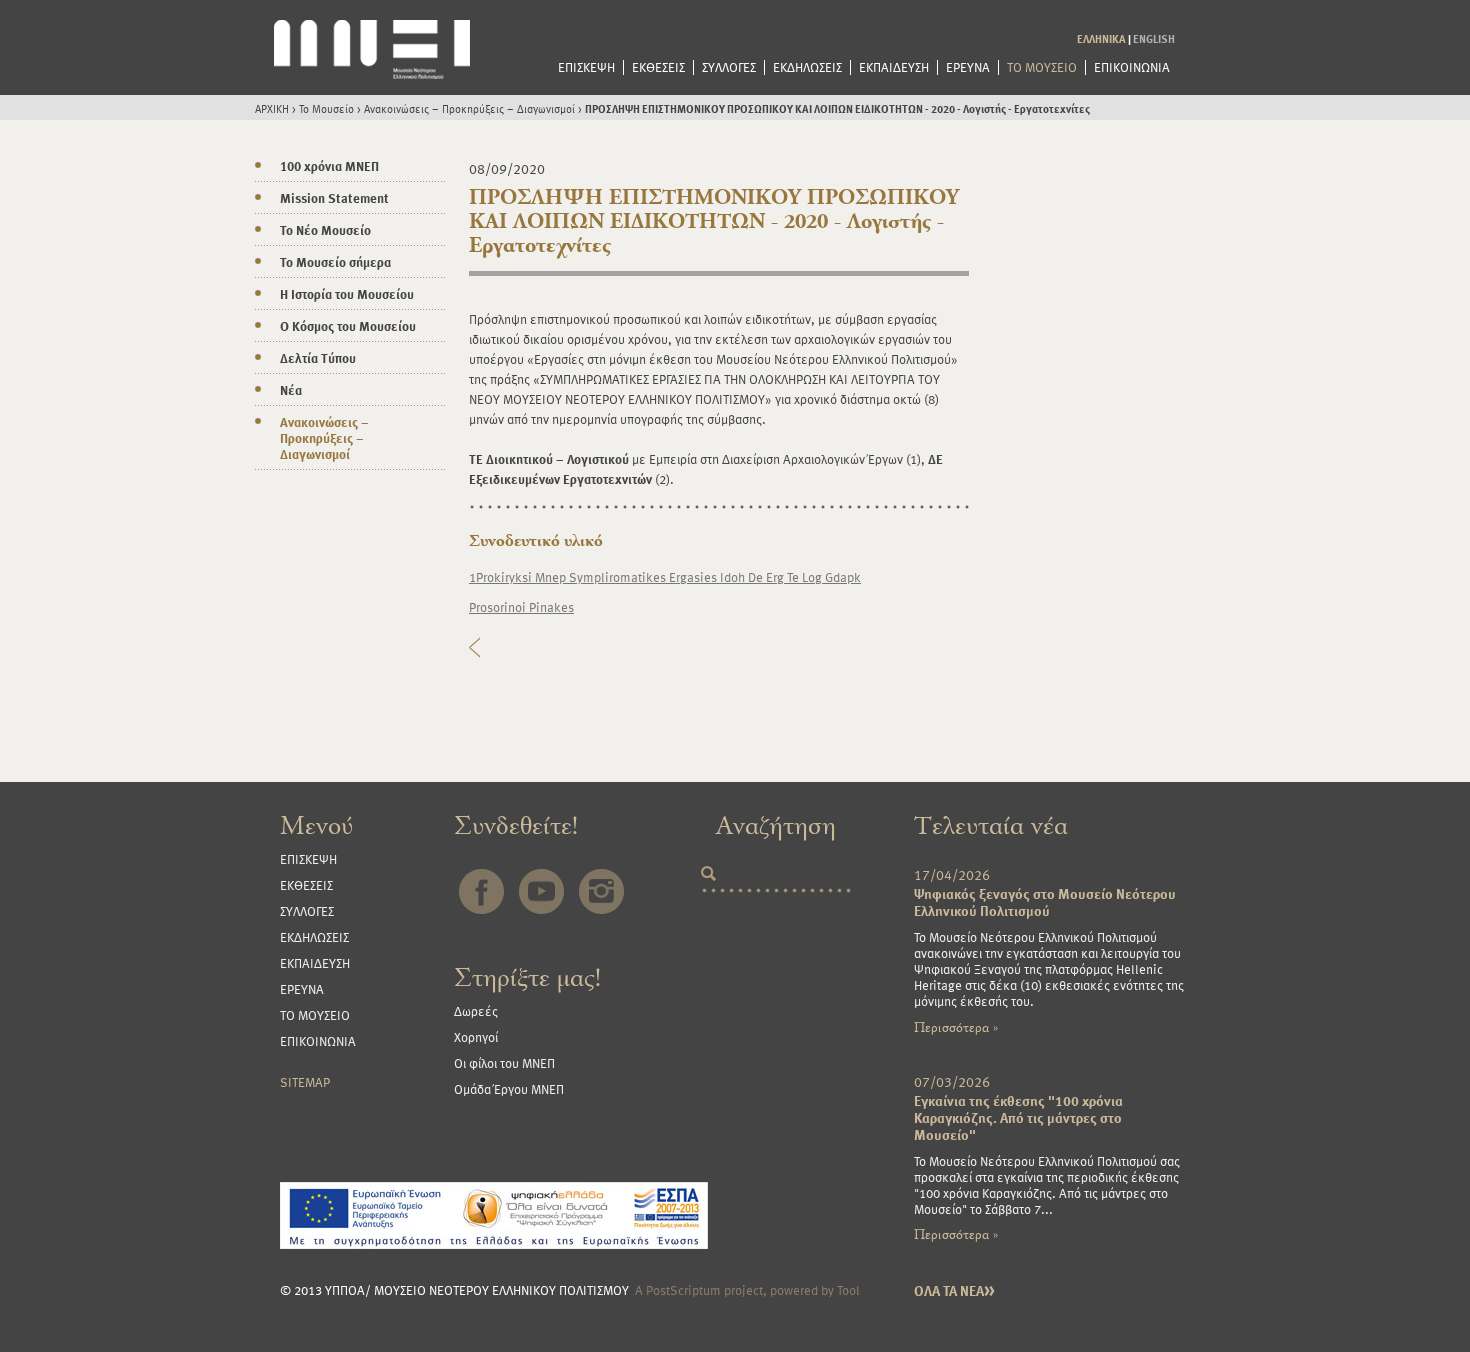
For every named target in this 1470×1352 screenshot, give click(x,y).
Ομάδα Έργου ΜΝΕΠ (509, 1089)
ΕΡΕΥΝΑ (968, 67)
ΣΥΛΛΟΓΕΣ (729, 67)
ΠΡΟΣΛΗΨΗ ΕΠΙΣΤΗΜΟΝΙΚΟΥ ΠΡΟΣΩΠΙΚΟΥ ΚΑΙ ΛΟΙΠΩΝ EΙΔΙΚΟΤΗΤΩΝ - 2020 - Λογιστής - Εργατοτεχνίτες (837, 108)
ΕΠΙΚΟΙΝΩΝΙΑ (1132, 67)
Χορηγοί (476, 1037)
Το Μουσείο (326, 108)
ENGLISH (1154, 38)
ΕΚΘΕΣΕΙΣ (658, 67)
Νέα (291, 390)
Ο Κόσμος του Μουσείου (348, 326)
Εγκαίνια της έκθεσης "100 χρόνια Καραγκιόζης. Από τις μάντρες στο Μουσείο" (1018, 1117)
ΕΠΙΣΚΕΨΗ (586, 67)
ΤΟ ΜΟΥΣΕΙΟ (1042, 67)
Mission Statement (334, 198)
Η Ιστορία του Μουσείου (347, 294)
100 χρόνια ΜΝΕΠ (329, 166)
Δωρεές (476, 1011)
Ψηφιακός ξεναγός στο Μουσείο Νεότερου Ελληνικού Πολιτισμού (1045, 902)
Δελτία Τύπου (318, 358)
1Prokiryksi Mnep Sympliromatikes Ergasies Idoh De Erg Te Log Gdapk (665, 577)
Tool (848, 1290)
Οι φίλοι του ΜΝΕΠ (504, 1063)
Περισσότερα (956, 1027)
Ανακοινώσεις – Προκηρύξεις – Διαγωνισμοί (469, 108)
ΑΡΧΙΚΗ (272, 108)
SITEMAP (305, 1082)
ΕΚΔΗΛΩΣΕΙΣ (807, 67)
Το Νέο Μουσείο (325, 230)
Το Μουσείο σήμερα (335, 262)
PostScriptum (683, 1290)
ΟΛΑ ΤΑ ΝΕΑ (954, 1290)
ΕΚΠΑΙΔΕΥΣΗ (894, 67)
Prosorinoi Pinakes (521, 607)
